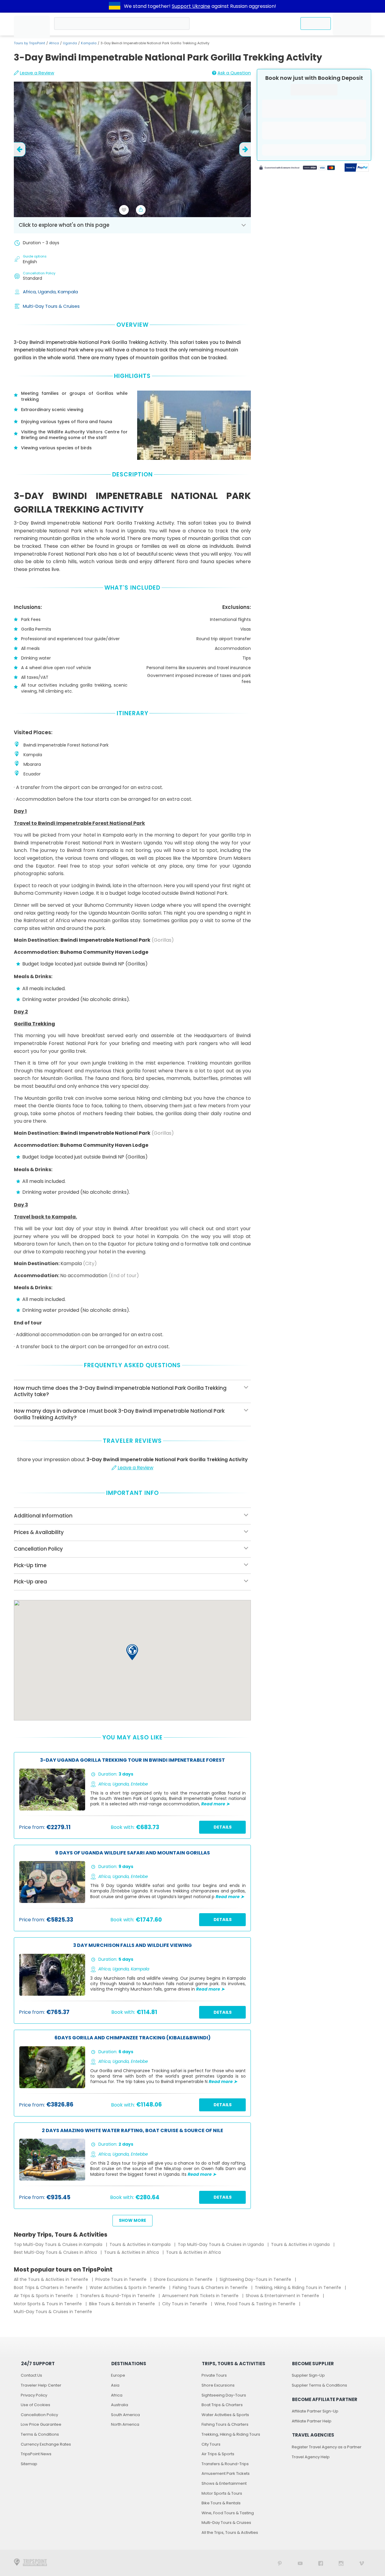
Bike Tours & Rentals (221, 2503)
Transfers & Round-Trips (225, 2464)
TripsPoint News (36, 2454)
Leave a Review (37, 73)
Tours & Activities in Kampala (141, 2244)
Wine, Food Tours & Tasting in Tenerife (256, 2304)
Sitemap (29, 2464)
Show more (132, 2220)
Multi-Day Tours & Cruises (51, 306)
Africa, (30, 292)
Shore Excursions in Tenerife (184, 2279)
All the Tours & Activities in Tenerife (52, 2279)
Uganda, (48, 292)
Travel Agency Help (311, 2457)
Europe (118, 2375)
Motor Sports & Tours (222, 2493)
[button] (132, 1652)
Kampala (89, 43)
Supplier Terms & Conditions (319, 2385)
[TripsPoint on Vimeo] (362, 2563)
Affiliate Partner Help (312, 2421)
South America (125, 2415)
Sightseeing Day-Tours (224, 2395)
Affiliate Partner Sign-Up (315, 2411)
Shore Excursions (218, 2385)
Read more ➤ (216, 1804)
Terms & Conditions (40, 2434)
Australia (120, 2405)
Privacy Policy (34, 2395)
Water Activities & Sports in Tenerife (128, 2288)
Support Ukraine (191, 6)
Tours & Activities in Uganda (301, 2244)
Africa (54, 43)
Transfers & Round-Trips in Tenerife (118, 2296)
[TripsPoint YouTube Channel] (300, 2563)
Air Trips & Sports (218, 2454)
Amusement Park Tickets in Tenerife (201, 2296)
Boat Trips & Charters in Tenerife (49, 2288)
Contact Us (31, 2375)
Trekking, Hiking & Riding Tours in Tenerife (299, 2288)
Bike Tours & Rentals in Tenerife (123, 2304)
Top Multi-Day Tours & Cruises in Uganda (221, 2244)
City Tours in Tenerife (185, 2304)
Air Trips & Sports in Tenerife (44, 2296)
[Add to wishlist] (124, 210)
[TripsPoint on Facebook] (321, 2563)
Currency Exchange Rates (46, 2444)
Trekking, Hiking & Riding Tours (231, 2434)
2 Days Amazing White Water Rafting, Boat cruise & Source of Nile (132, 2131)
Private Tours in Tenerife (122, 2279)
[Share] (141, 210)
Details (223, 1827)
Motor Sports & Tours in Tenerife (48, 2304)
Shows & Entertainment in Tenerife (283, 2296)
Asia (115, 2385)
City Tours (211, 2444)
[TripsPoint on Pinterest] (280, 2563)
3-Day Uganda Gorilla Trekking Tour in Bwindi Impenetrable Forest (132, 1760)
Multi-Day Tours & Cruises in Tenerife (53, 2312)
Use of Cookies (35, 2405)
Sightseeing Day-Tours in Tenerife (256, 2279)
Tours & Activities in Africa (132, 2252)
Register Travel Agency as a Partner (327, 2447)
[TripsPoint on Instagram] (341, 2563)
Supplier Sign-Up (308, 2375)
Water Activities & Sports (225, 2415)
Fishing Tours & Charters (225, 2424)
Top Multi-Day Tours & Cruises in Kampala (59, 2244)
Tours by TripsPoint (29, 43)
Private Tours (214, 2375)
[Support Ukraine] (115, 6)
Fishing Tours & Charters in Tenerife (211, 2288)
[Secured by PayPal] (357, 168)
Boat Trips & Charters (222, 2405)
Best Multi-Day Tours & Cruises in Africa (56, 2252)
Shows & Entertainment (224, 2483)
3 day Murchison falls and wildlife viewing (132, 1946)
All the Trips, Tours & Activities (230, 2532)
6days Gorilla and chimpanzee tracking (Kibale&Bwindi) (132, 2038)
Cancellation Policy (39, 2415)
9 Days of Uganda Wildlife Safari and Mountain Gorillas (132, 1853)
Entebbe (139, 1784)
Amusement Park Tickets (226, 2473)
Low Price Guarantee (41, 2424)
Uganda (70, 43)
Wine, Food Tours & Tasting (228, 2513)
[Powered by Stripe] (297, 168)
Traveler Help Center (41, 2385)
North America (125, 2424)
